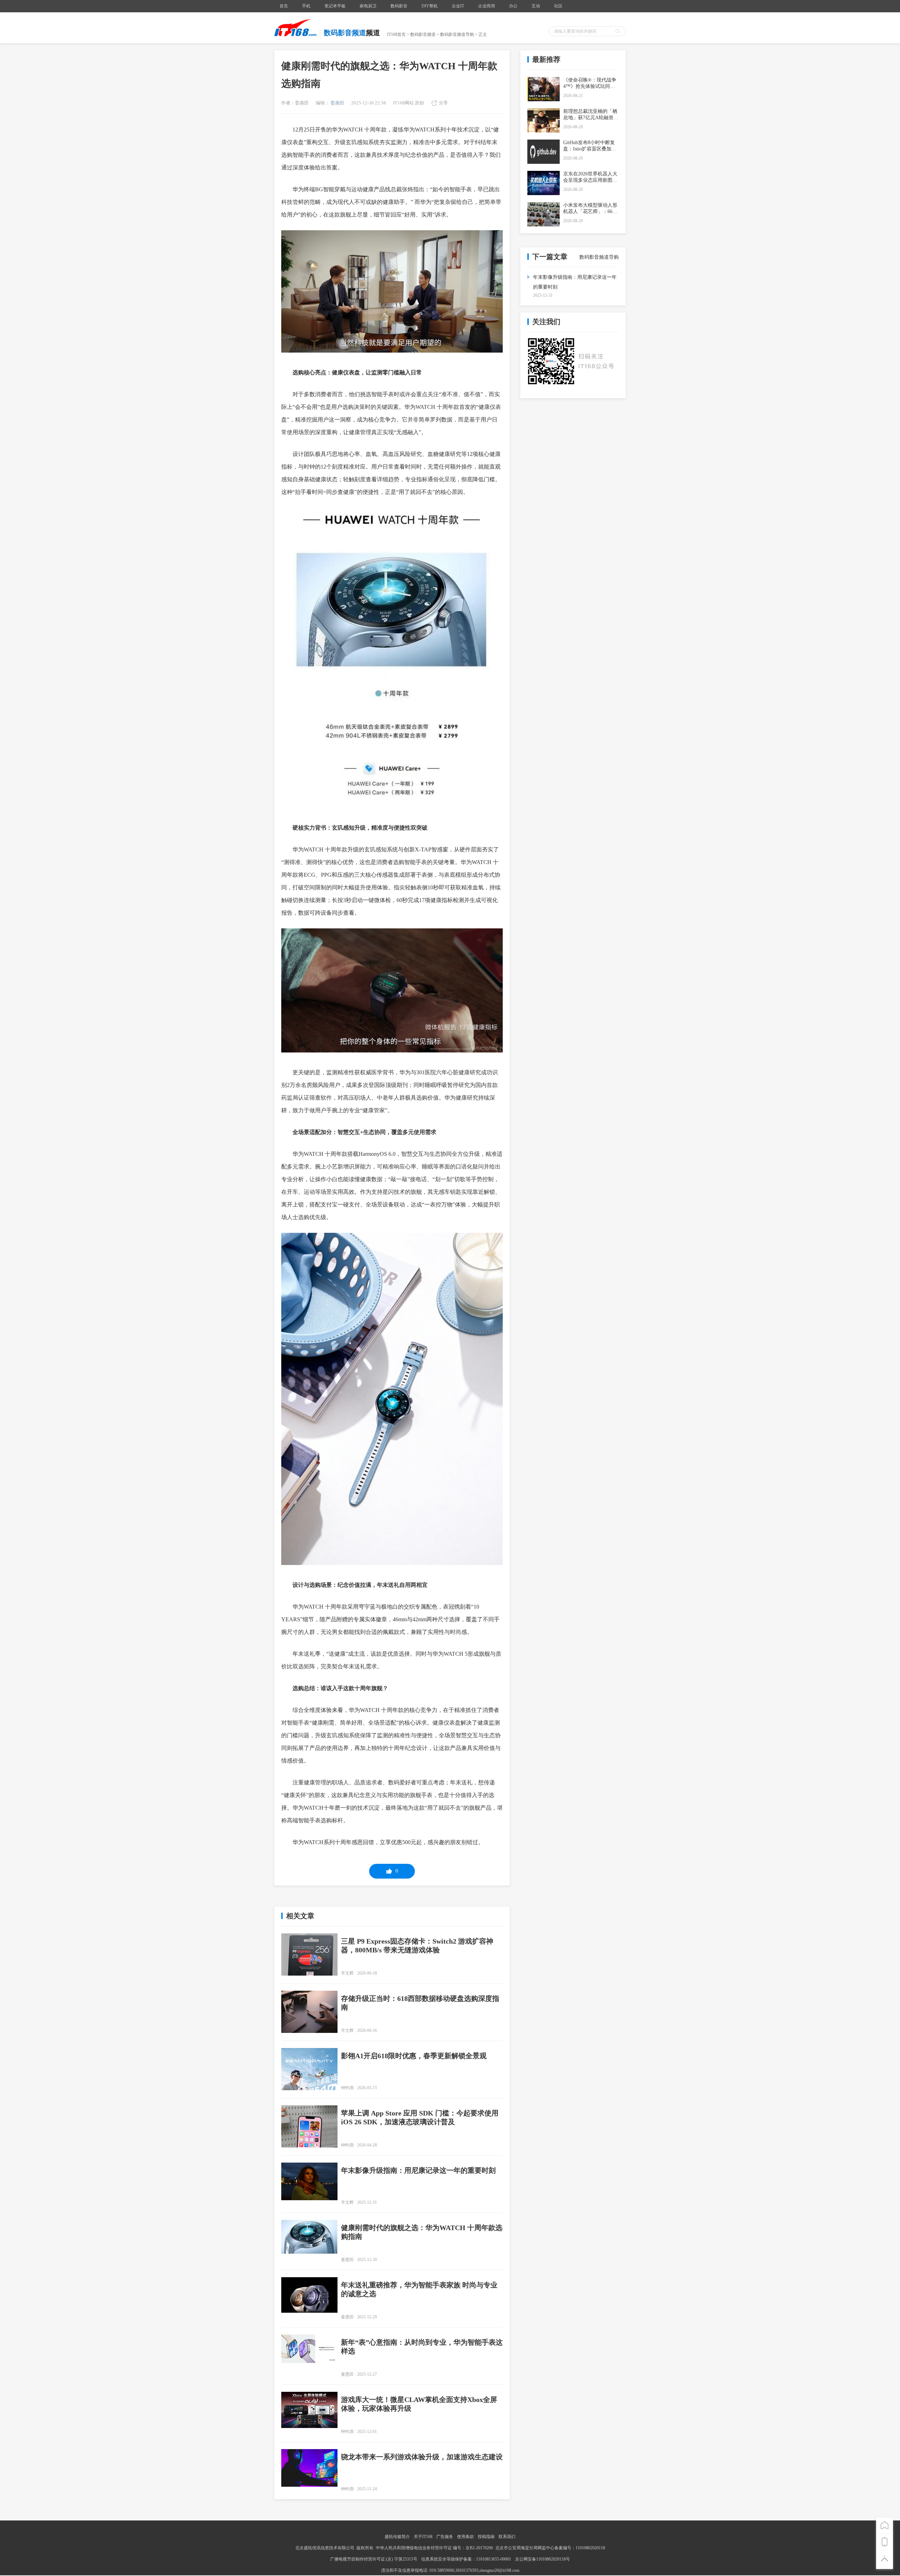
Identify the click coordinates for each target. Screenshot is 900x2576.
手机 (306, 6)
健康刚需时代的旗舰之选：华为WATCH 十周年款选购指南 (422, 2232)
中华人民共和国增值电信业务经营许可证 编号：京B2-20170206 (434, 2548)
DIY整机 (430, 6)
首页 (284, 6)
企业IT (458, 6)
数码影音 (399, 6)
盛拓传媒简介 (397, 2537)
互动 (536, 6)
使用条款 (465, 2537)
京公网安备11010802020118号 (542, 2559)
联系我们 (507, 2537)
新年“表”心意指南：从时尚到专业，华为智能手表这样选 (422, 2347)
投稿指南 (486, 2537)
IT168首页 (396, 34)
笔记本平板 (335, 6)
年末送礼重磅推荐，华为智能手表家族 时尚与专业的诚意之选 (419, 2289)
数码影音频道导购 (457, 34)
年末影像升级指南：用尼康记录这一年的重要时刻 (418, 2170)
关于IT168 (423, 2537)
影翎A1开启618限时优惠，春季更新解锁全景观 (414, 2056)
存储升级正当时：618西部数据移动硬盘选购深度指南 (420, 2003)
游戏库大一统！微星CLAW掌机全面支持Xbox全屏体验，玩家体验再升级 (419, 2404)
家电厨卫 (368, 6)
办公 (513, 6)
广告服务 (445, 2537)
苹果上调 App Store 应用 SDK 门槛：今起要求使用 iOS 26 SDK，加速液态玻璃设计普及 (420, 2117)
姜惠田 (337, 103)
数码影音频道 (423, 34)
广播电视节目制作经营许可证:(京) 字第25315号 (374, 2559)
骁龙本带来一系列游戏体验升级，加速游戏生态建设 (422, 2457)
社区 (558, 6)
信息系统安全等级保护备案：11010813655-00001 (466, 2559)
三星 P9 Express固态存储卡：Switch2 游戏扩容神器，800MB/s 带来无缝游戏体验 (417, 1946)
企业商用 (487, 6)
